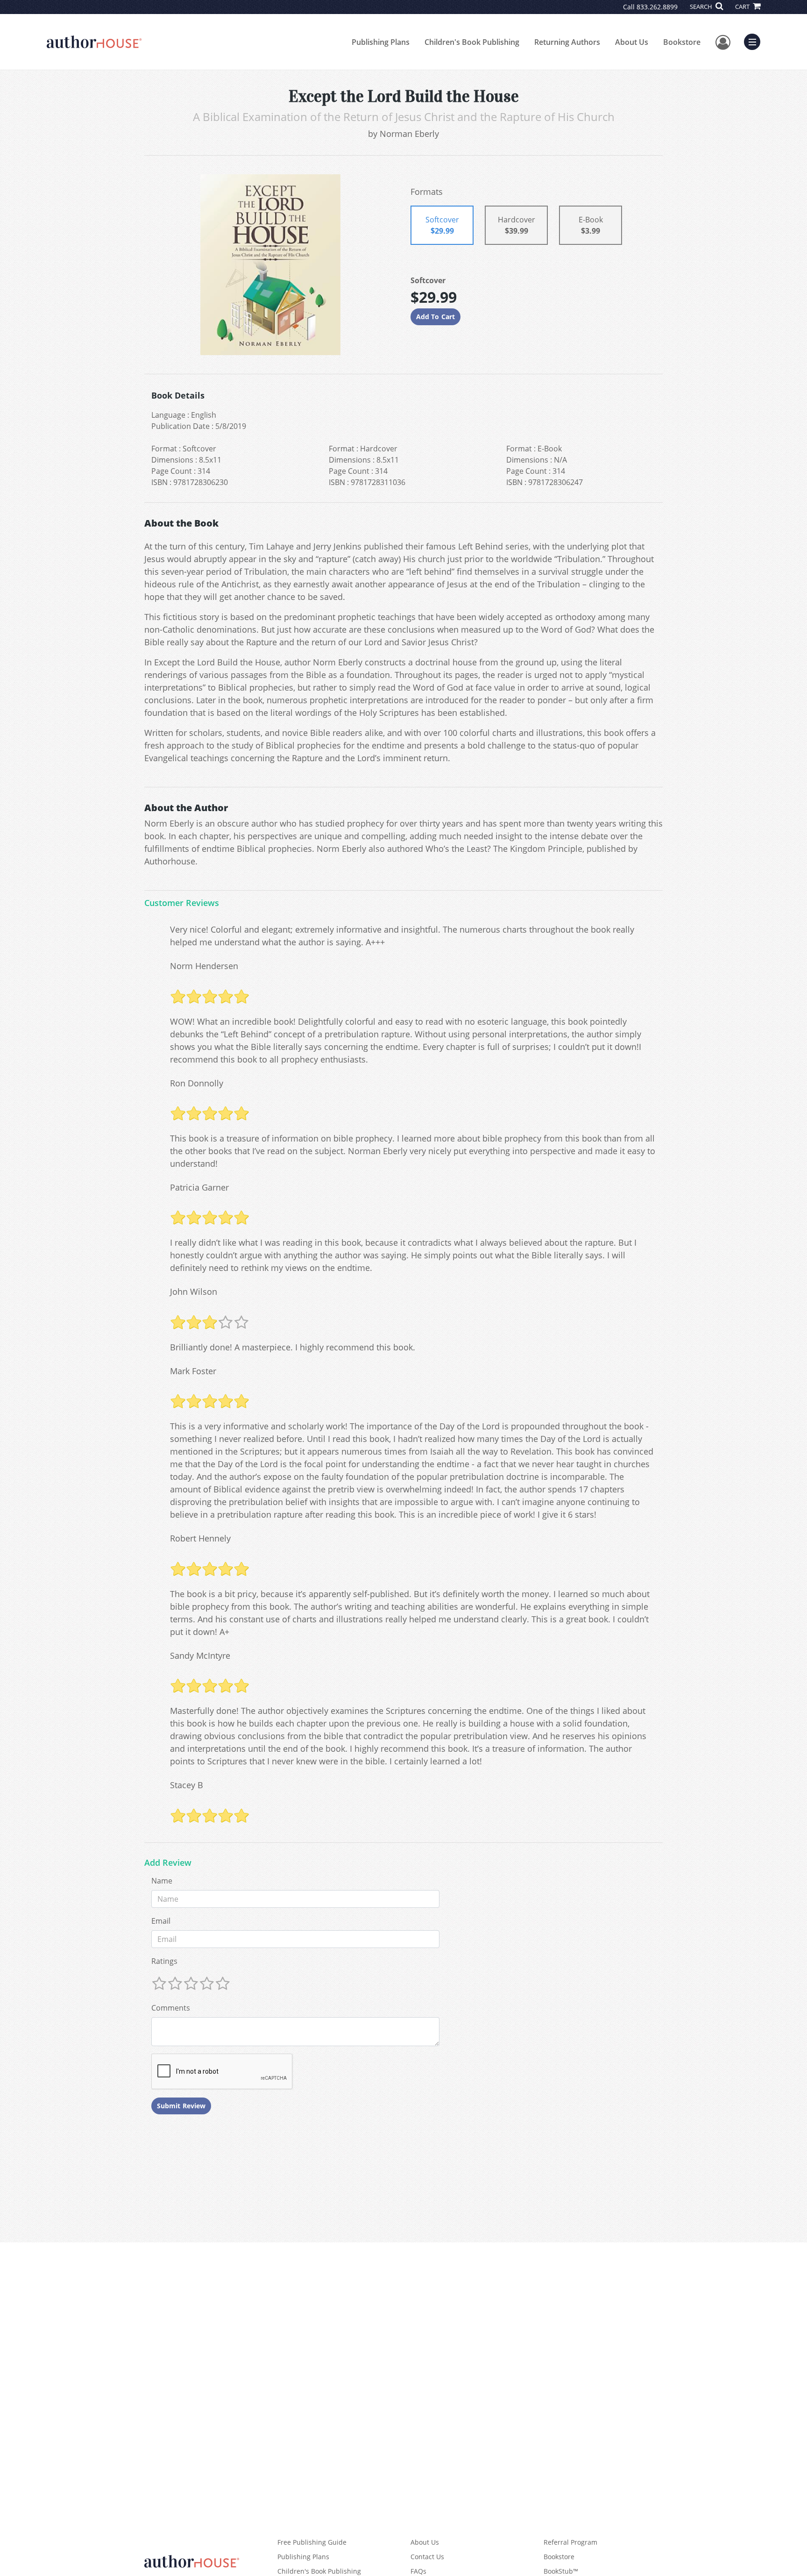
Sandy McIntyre (200, 1655)
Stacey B (187, 1785)
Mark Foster (193, 1371)
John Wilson (194, 1292)
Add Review (168, 1863)
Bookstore (682, 42)
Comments (171, 2008)
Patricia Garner (199, 1187)
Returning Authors (567, 42)
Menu (755, 41)
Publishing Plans (381, 42)
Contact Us (427, 2557)
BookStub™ (561, 2571)
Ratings (164, 1961)
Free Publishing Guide (312, 2542)
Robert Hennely (200, 1538)
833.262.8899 (657, 7)
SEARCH (702, 7)
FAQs (418, 2571)
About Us (632, 42)
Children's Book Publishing (472, 42)
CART (743, 7)
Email (161, 1921)
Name (162, 1881)
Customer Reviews (182, 903)
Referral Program (570, 2542)
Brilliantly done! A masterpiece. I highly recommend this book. (293, 1347)
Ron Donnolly (197, 1083)
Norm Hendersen (204, 966)
